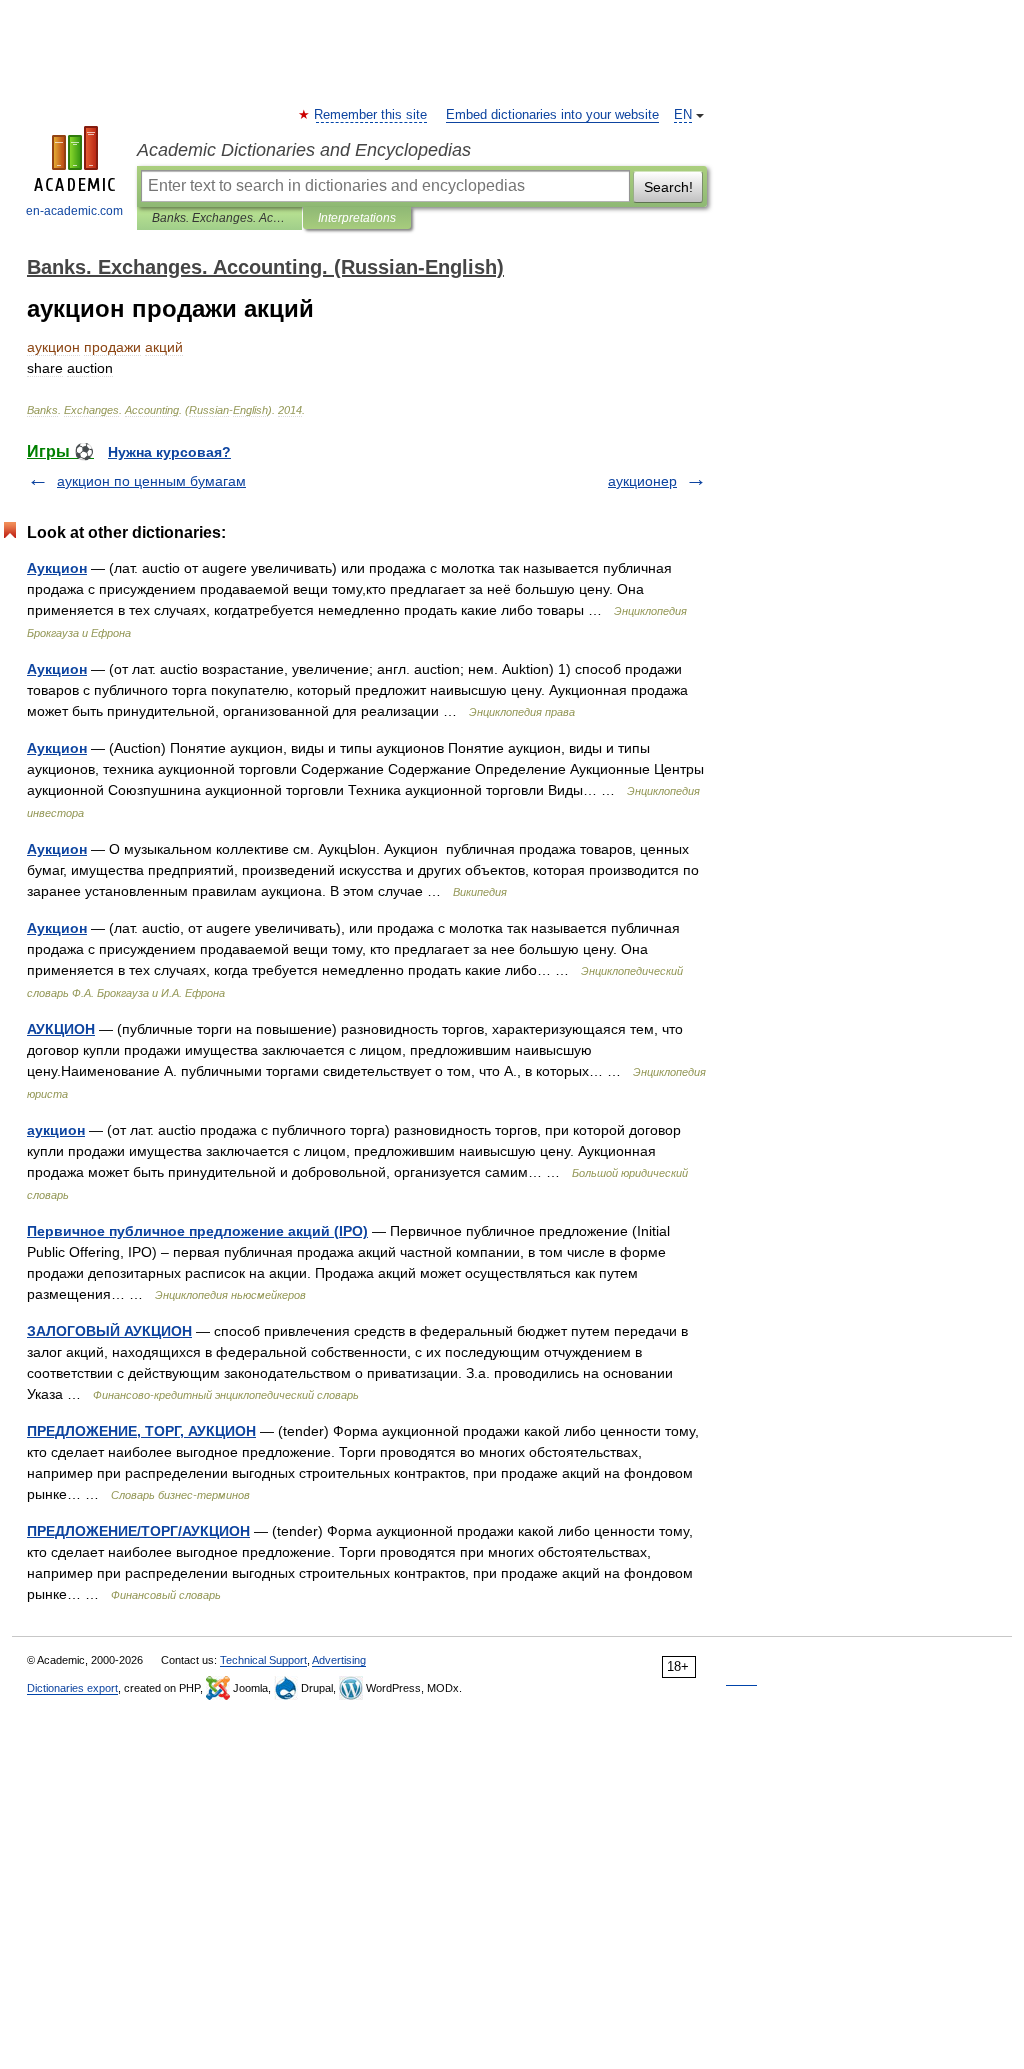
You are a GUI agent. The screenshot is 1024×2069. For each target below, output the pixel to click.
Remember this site (371, 115)
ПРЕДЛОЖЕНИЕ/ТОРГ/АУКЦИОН (138, 1531)
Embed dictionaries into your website (552, 115)
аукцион (56, 1130)
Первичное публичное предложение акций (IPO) (197, 1231)
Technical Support (263, 1660)
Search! (668, 187)
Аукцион (57, 568)
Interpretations (357, 218)
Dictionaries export (72, 1688)
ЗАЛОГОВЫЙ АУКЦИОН (109, 1331)
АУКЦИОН (61, 1029)
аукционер (642, 481)
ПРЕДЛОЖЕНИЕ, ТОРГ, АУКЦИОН (141, 1431)
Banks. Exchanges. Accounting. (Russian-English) (219, 218)
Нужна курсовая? (169, 452)
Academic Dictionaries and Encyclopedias (304, 150)
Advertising (339, 1660)
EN (683, 115)
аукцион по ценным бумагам (151, 481)
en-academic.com (74, 211)
